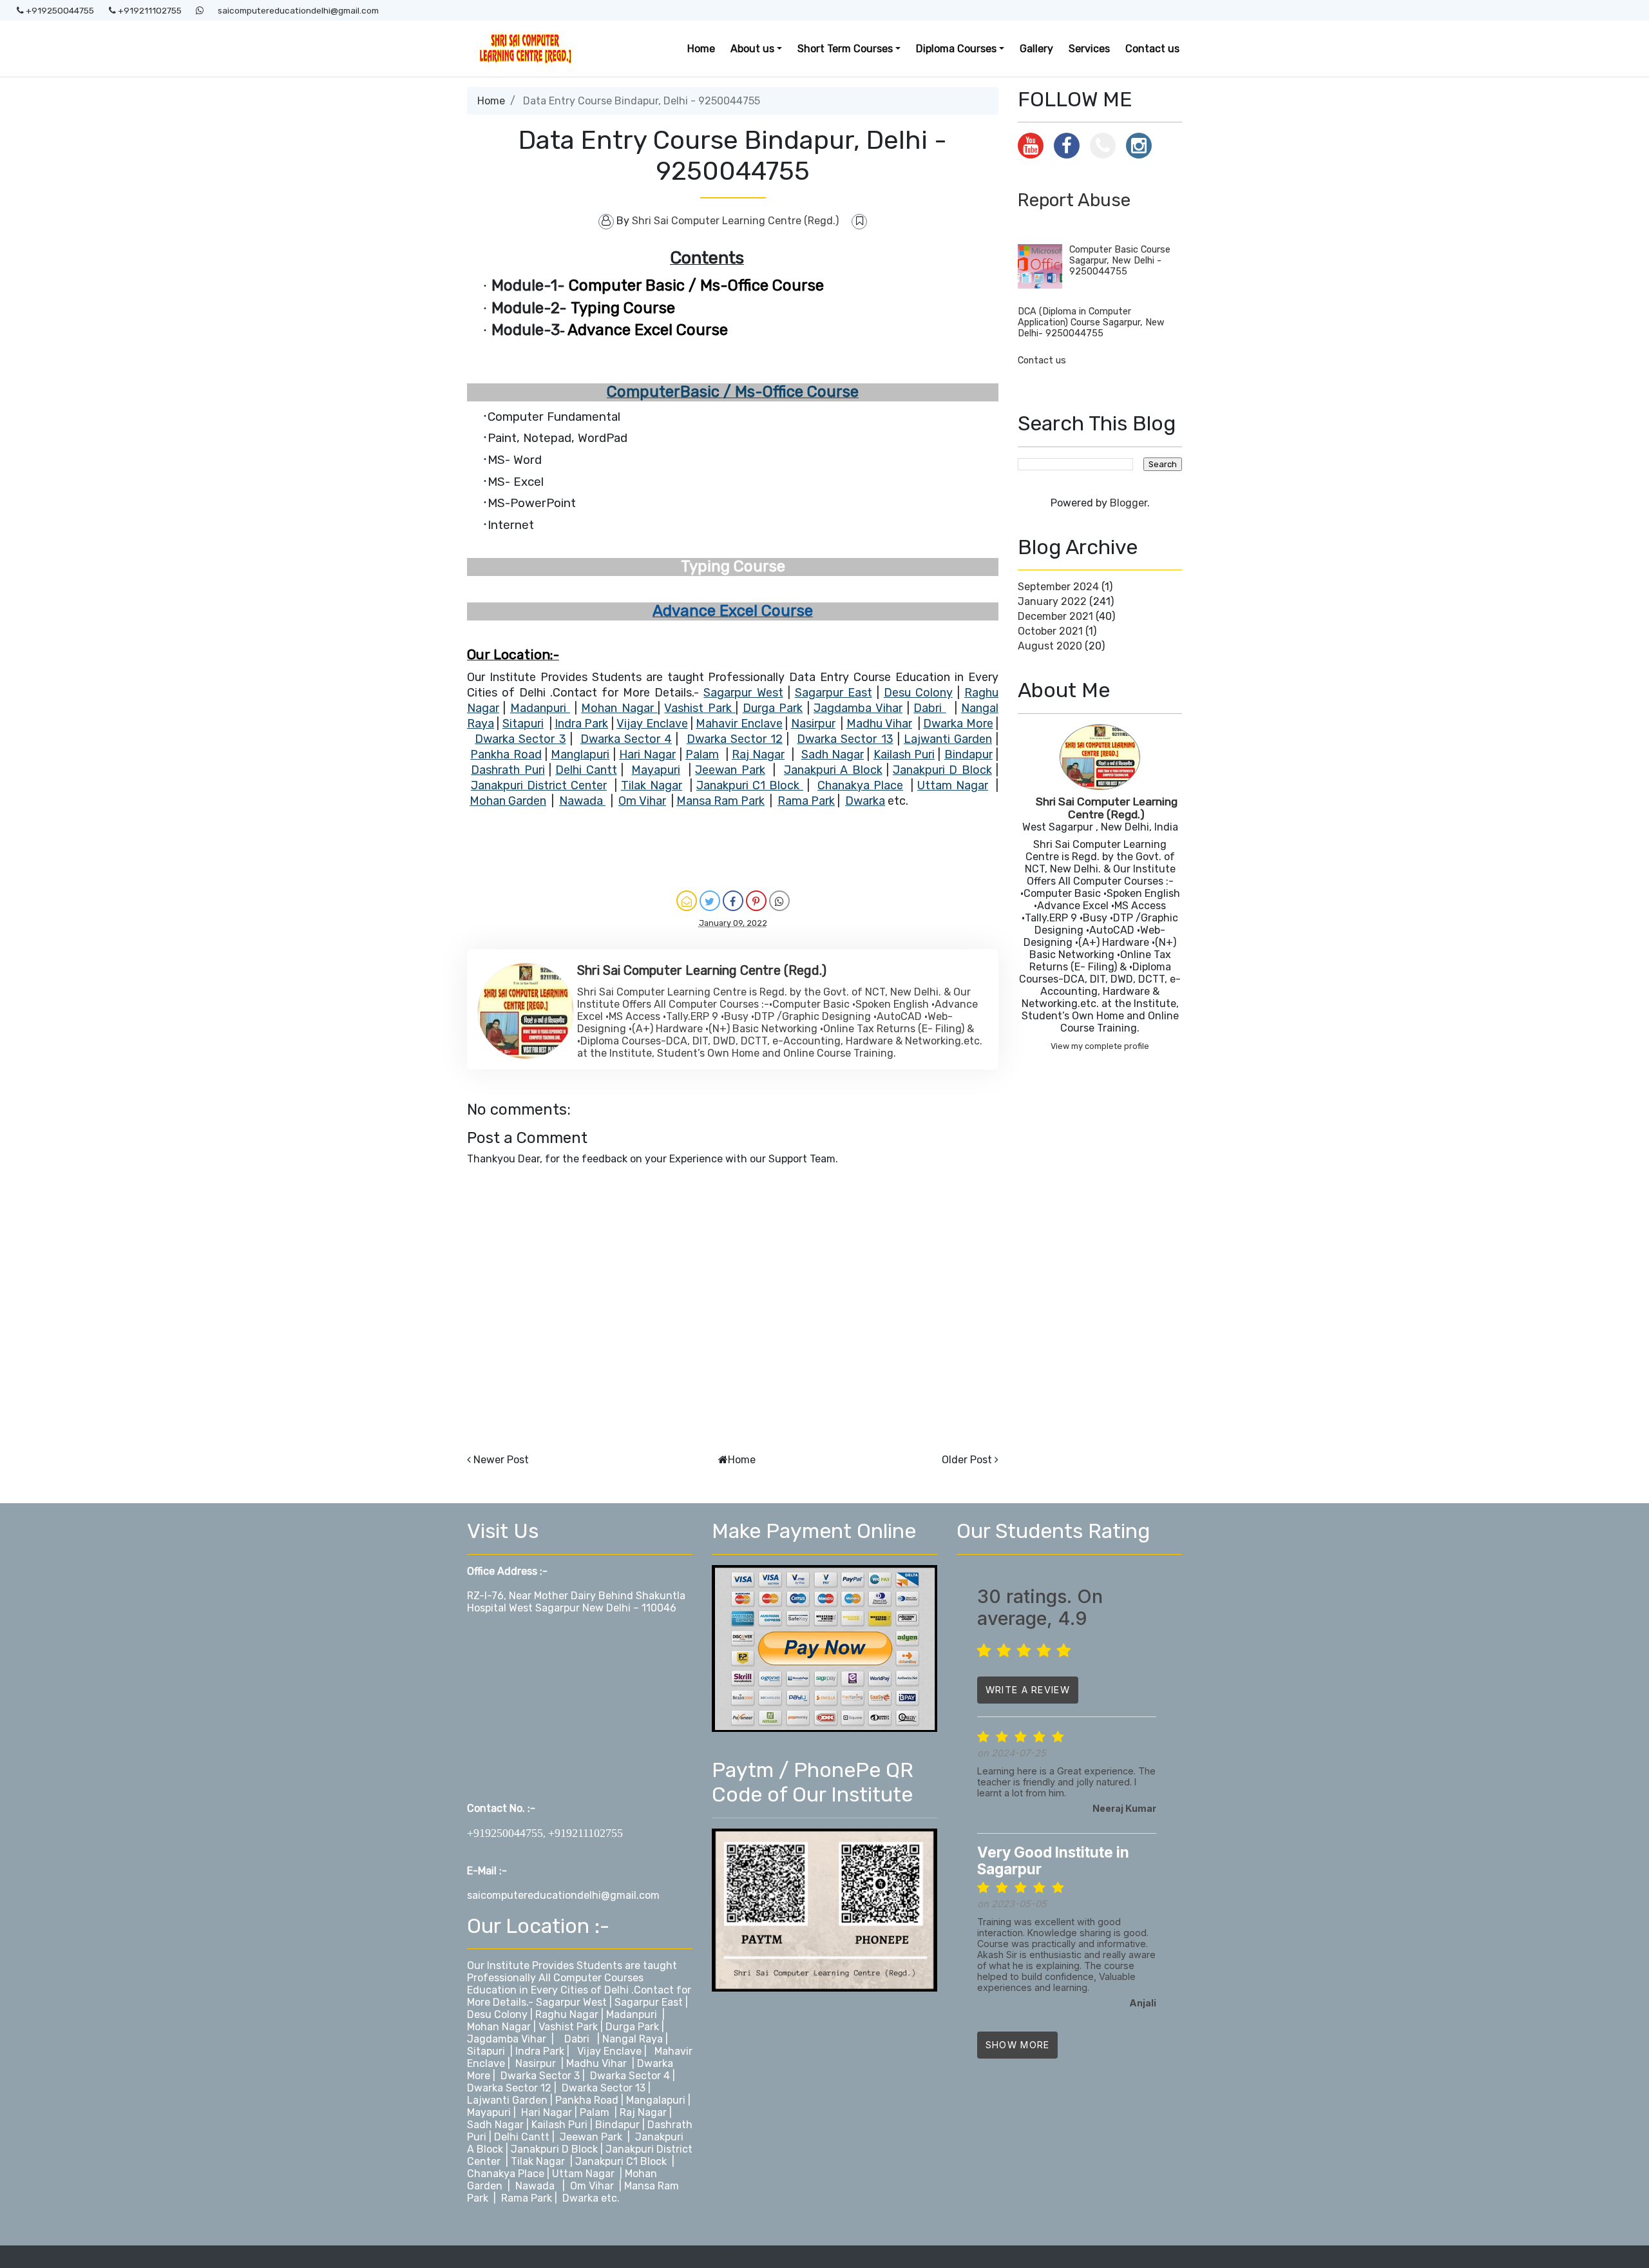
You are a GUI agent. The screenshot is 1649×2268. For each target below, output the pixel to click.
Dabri (577, 2039)
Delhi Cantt (523, 2137)
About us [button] (752, 49)
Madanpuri (632, 2014)
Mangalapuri (656, 2100)
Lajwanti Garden (507, 2100)
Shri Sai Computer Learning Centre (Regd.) (1107, 808)
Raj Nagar (643, 2112)
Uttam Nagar (583, 2174)
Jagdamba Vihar (507, 2039)
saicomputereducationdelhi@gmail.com (298, 10)
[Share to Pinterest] (756, 901)
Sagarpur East (649, 2002)
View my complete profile (1100, 1046)
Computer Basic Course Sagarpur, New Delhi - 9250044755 (1120, 261)
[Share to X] (710, 901)
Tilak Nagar (538, 2161)
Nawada (535, 2186)
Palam (595, 2112)
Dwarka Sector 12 (510, 2088)
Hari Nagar (548, 2112)
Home (701, 49)
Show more (1018, 2045)
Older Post (967, 1460)
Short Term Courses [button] (845, 49)
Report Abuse (1074, 200)
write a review (1028, 1690)
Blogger (1129, 503)
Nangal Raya (633, 2039)
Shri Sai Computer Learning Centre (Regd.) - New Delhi (600, 2257)
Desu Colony (497, 2014)
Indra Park (540, 2051)
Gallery (1036, 49)
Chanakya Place (507, 2174)
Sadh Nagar (497, 2125)
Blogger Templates (1006, 2257)
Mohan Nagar (499, 2027)
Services (1089, 49)
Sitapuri (487, 2051)
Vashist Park (569, 2027)
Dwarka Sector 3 (540, 2076)
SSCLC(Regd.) (1148, 2257)
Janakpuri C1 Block (621, 2161)
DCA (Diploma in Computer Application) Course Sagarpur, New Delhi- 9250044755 (1091, 322)
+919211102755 (149, 10)
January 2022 (1052, 601)
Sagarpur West (571, 2002)
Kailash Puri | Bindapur (586, 2125)
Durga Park (632, 2027)
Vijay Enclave (609, 2051)
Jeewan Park (591, 2137)
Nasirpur (536, 2063)
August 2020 (1050, 646)
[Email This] (687, 901)
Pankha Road (587, 2100)
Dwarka (580, 2198)
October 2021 (1050, 631)
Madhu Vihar (596, 2063)
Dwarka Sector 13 (605, 2088)
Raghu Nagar (567, 2014)
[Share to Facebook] (733, 901)
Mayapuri (489, 2112)
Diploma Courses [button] (956, 49)
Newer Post (501, 1460)
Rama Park (527, 2198)
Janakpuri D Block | (557, 2149)
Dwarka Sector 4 (630, 2076)
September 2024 (1058, 587)
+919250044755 (59, 10)
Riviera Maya (1082, 2257)
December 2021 (1055, 616)
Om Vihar (592, 2186)
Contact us (1152, 49)
